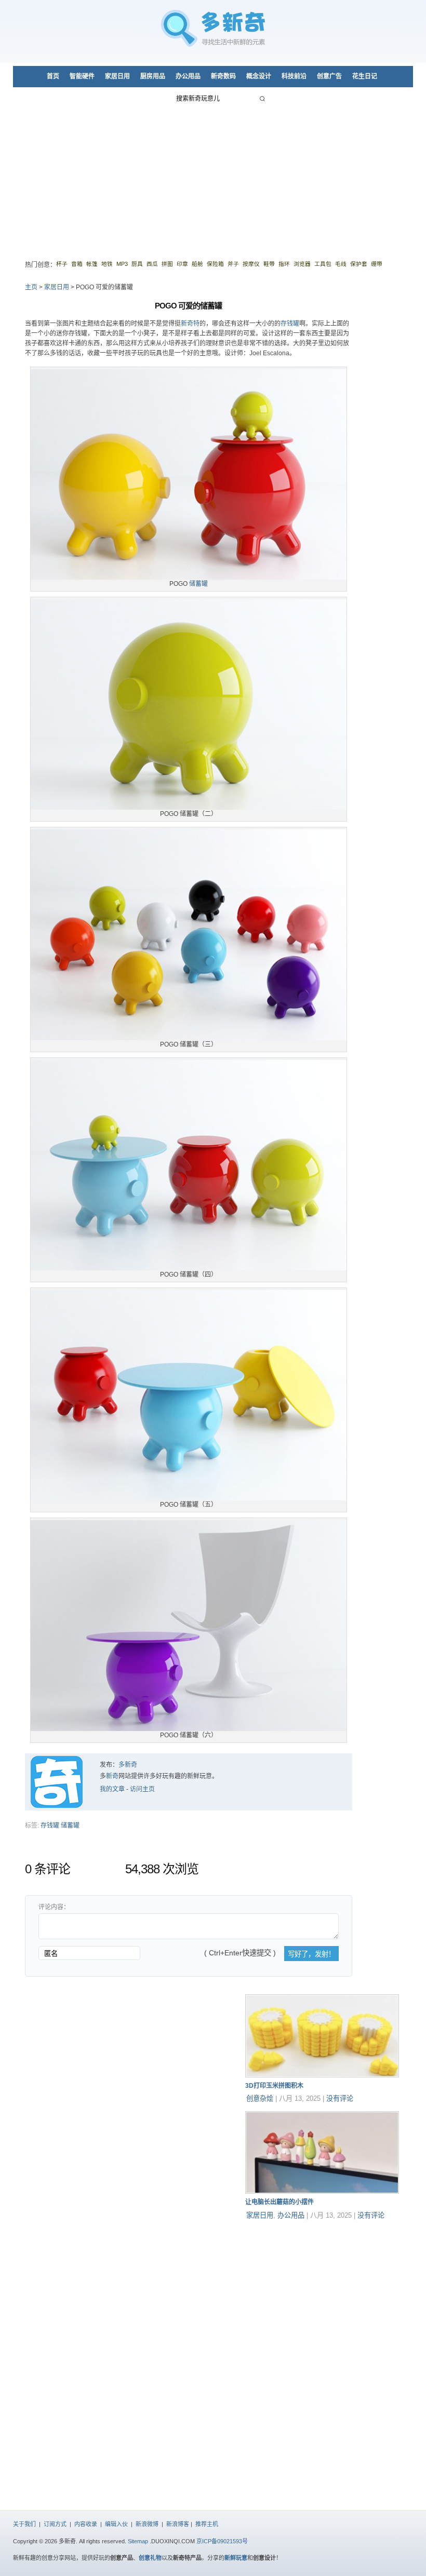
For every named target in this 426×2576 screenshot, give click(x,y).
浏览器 (302, 264)
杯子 (62, 264)
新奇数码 (223, 76)
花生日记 (365, 76)
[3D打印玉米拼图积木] (322, 2075)
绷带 (377, 264)
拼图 (167, 264)
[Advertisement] (213, 177)
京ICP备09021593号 (222, 2541)
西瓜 (152, 264)
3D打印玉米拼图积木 (274, 2086)
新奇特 (190, 324)
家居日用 (117, 76)
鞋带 (269, 264)
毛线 (341, 264)
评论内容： (54, 1907)
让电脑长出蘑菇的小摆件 (279, 2202)
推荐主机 (207, 2524)
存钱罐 (290, 324)
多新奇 (128, 1765)
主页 (31, 287)
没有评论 (340, 2098)
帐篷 (92, 264)
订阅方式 (55, 2524)
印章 (182, 264)
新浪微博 (147, 2524)
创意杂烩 (260, 2098)
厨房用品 (153, 76)
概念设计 (259, 76)
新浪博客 (178, 2524)
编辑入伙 (116, 2524)
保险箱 (215, 264)
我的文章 (112, 1789)
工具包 (323, 264)
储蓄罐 (198, 584)
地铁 (107, 264)
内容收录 (86, 2524)
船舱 (197, 264)
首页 (53, 76)
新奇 (112, 1776)
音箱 (77, 264)
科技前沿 (294, 76)
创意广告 (329, 76)
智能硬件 (82, 76)
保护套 (359, 264)
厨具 (137, 264)
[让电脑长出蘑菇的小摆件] (322, 2192)
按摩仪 (251, 264)
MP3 (122, 264)
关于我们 (24, 2524)
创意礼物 (150, 2558)
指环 (284, 264)
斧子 (233, 264)
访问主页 (142, 1789)
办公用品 (188, 76)
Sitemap (138, 2541)
